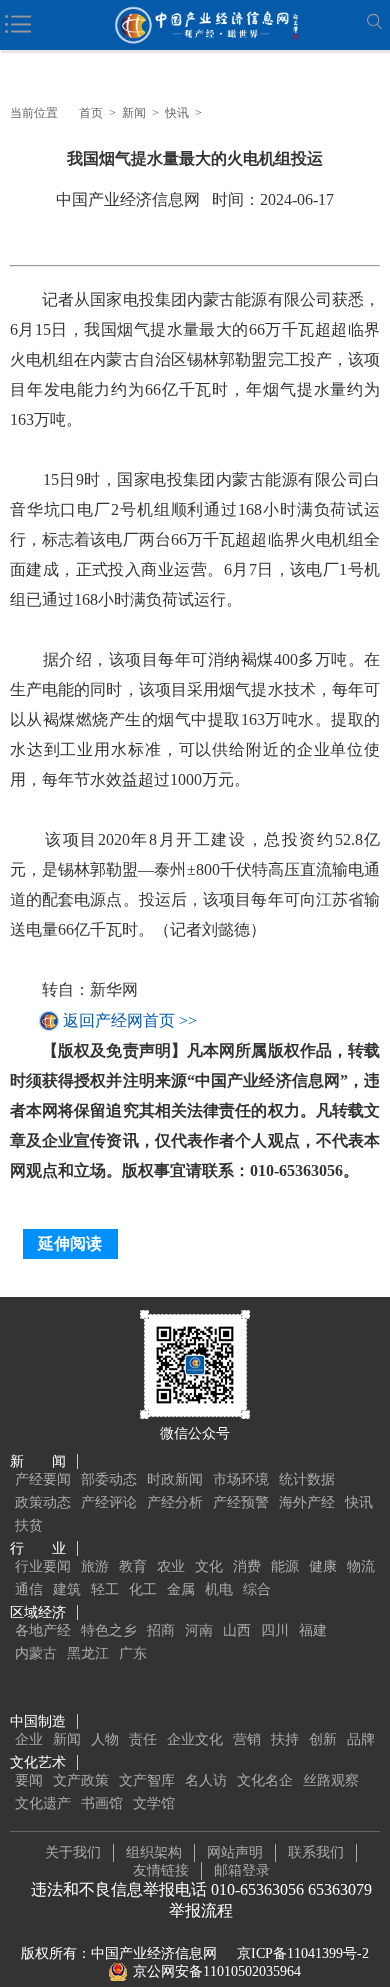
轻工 (105, 1589)
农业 (171, 1566)
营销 (247, 1739)
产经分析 (175, 1502)
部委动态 (109, 1479)
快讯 (177, 113)
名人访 (206, 1780)
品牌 (361, 1739)
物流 (361, 1566)
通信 (29, 1589)
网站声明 (235, 1852)
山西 (237, 1630)
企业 (29, 1739)
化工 (143, 1589)
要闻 (29, 1780)
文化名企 (265, 1780)
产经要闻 (43, 1479)
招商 (161, 1630)
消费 (247, 1566)
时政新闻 (175, 1479)
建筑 (67, 1589)
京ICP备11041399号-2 (303, 1953)
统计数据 (307, 1479)
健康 (323, 1566)
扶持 (285, 1739)
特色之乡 (109, 1630)
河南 (199, 1630)
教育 (133, 1566)
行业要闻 (43, 1566)
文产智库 (147, 1780)
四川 (275, 1630)
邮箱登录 (242, 1870)
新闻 (134, 113)
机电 (219, 1589)
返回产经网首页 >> (130, 1020)
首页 (91, 113)
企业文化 (195, 1739)
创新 (323, 1739)
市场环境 (241, 1479)
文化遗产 (43, 1803)
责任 (143, 1739)
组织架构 (154, 1852)
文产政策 (81, 1780)
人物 (105, 1739)
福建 (313, 1630)
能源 (285, 1566)
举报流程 (201, 1910)
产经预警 (241, 1502)
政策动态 (43, 1502)
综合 (257, 1589)
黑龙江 (88, 1653)
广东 (133, 1653)
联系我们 (316, 1852)
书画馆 (102, 1803)
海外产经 (307, 1502)
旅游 (95, 1566)
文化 (209, 1566)
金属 (181, 1589)
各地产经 (43, 1630)
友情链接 (161, 1870)
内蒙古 (36, 1653)
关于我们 (73, 1852)
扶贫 (29, 1525)
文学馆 (154, 1803)
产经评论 (109, 1502)
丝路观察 (331, 1780)
